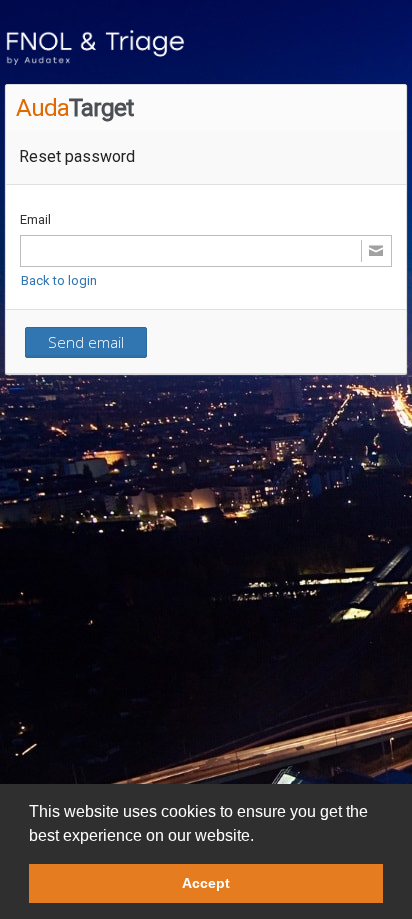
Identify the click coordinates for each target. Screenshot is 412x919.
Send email (86, 342)
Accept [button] (206, 883)
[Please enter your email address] (206, 251)
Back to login (59, 280)
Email (35, 219)
